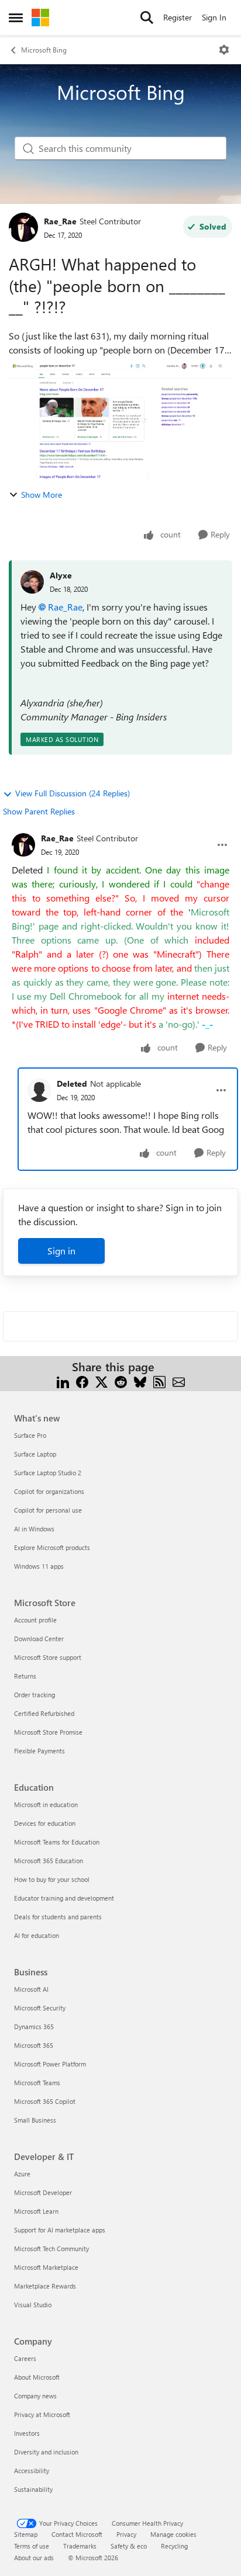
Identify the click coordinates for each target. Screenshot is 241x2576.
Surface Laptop (35, 1454)
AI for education (37, 1935)
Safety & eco (129, 2546)
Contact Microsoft (77, 2534)
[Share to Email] (179, 1381)
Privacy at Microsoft (42, 2414)
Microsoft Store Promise (48, 1732)
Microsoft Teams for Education (57, 1842)
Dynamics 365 (34, 2027)
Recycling (174, 2546)
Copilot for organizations (49, 1491)
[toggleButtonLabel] (224, 50)
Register (178, 17)
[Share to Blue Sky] (140, 1381)
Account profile (35, 1620)
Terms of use (32, 2546)
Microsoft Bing (44, 50)
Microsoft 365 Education (49, 1861)
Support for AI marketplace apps (60, 2230)
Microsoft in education (46, 1804)
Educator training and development (64, 1898)
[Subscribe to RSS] (159, 1381)
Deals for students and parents (58, 1917)
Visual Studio (33, 2305)
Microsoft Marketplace (46, 2267)
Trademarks (80, 2546)
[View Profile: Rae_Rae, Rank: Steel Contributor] (23, 227)
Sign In (214, 17)
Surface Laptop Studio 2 (48, 1473)
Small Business (35, 2120)
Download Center (39, 1639)
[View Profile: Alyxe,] (32, 582)
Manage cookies (173, 2534)
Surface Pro (30, 1435)
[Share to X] (101, 1381)
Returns (25, 1676)
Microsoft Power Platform (50, 2064)
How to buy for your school (52, 1879)
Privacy (126, 2534)
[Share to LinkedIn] (63, 1381)
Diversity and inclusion (46, 2452)
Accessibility (32, 2471)
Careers (25, 2358)
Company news (35, 2396)
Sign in (61, 1251)
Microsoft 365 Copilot (45, 2101)
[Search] (147, 18)
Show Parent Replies (39, 811)
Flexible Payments (39, 1751)
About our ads (34, 2558)
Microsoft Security (40, 2008)
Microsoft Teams (37, 2083)
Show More (42, 495)
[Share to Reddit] (121, 1381)
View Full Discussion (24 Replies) (73, 793)
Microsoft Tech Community (51, 2249)
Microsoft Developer (43, 2192)
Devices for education (45, 1823)
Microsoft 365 (34, 2045)
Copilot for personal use (48, 1510)
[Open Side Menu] (16, 18)
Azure (22, 2174)
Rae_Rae (60, 221)
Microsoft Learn (36, 2211)
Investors (27, 2433)
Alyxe (61, 575)
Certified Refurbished (44, 1713)
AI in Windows (34, 1529)
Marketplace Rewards (45, 2286)
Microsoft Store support (48, 1657)
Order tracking (35, 1695)
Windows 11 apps (39, 1566)
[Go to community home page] (40, 18)
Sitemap (26, 2534)
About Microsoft (37, 2377)
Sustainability (33, 2489)
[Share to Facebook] (82, 1381)
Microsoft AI (31, 1989)
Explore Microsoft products (52, 1547)
